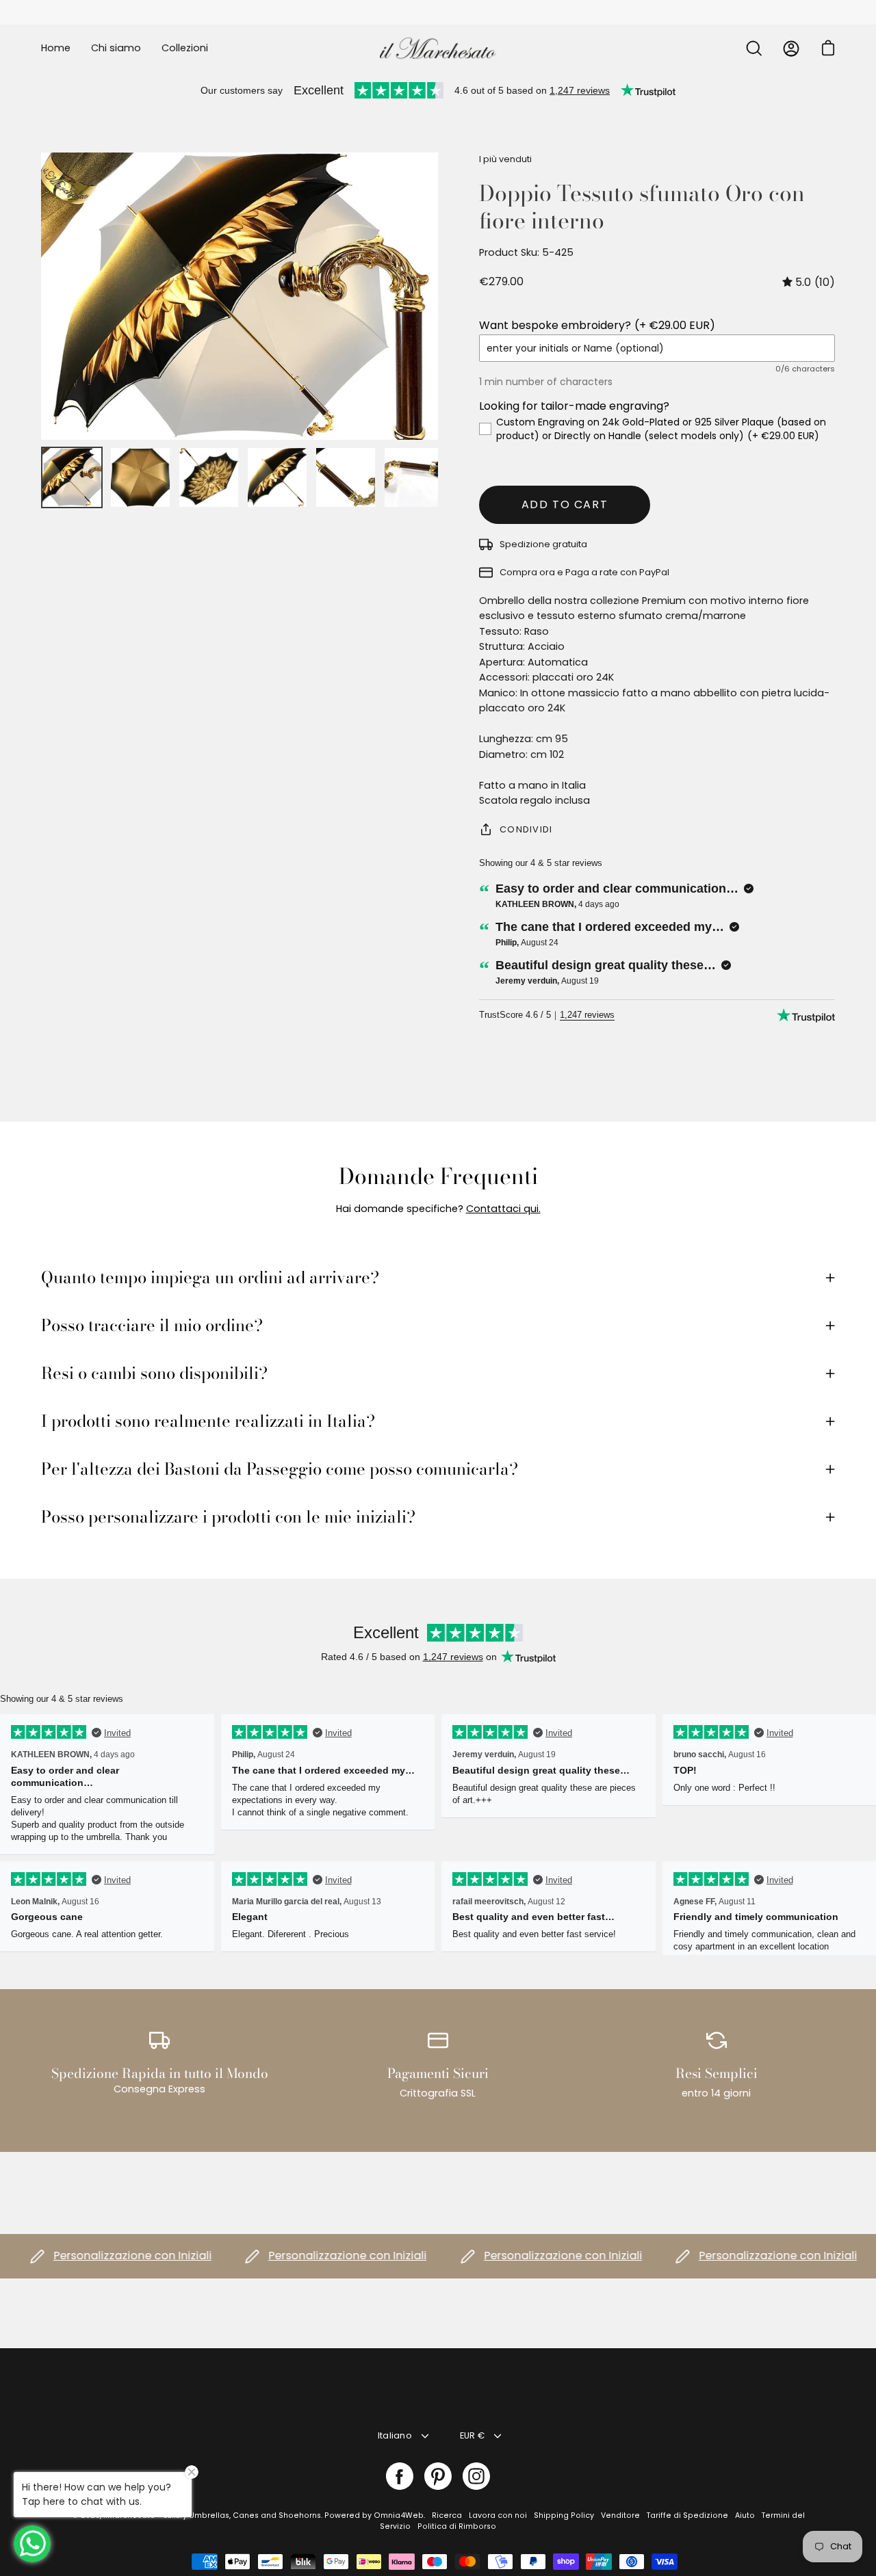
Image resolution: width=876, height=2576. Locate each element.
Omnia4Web (399, 2515)
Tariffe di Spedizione (687, 2515)
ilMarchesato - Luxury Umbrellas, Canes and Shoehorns (212, 2515)
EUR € (472, 2435)
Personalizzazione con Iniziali (98, 2256)
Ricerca (447, 2515)
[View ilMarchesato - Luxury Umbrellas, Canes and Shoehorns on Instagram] (476, 2476)
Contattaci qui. (503, 1209)
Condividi (526, 829)
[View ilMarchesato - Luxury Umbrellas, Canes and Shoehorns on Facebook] (400, 2476)
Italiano (395, 2435)
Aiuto (745, 2515)
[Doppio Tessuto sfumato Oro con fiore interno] (72, 477)
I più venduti (505, 159)
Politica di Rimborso (457, 2526)
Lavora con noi (498, 2515)
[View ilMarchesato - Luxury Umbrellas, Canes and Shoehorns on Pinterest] (438, 2476)
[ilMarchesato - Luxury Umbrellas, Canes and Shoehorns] (438, 48)
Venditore (620, 2515)
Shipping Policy (564, 2515)
